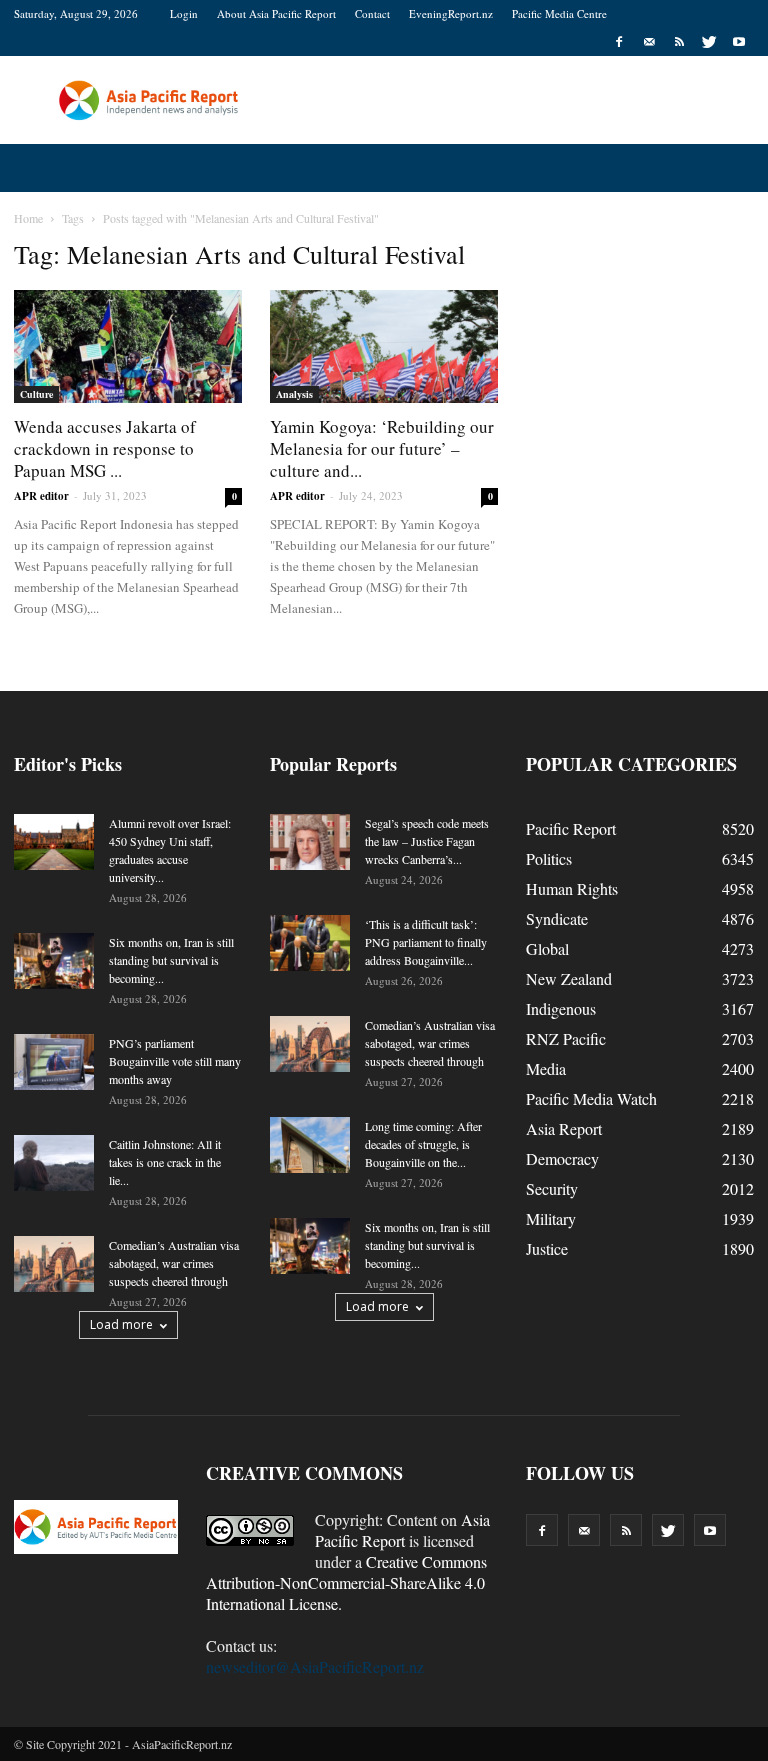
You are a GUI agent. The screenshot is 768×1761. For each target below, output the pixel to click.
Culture (36, 394)
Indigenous (561, 1008)
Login (184, 13)
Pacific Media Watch (591, 1098)
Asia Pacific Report (402, 1530)
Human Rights (572, 888)
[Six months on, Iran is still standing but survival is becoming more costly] (54, 961)
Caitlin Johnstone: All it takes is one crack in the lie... (165, 1162)
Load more (121, 1324)
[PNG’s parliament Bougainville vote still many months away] (54, 1062)
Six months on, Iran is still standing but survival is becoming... (171, 960)
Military (551, 1218)
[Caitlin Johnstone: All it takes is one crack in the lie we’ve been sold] (54, 1163)
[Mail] (649, 42)
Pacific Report (571, 828)
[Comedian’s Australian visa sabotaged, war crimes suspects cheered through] (54, 1264)
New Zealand (569, 978)
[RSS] (679, 42)
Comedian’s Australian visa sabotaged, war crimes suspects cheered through (174, 1263)
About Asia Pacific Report (276, 13)
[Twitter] (709, 42)
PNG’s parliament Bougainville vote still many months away (175, 1061)
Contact (372, 13)
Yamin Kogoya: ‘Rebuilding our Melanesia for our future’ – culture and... (382, 448)
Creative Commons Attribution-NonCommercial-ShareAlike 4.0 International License (346, 1582)
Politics (549, 858)
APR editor (41, 496)
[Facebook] (619, 42)
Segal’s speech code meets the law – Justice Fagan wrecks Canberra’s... (427, 841)
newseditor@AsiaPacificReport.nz (315, 1666)
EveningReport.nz (451, 13)
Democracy (562, 1158)
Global (547, 948)
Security (552, 1188)
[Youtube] (739, 42)
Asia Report (564, 1128)
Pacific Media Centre (559, 13)
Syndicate (557, 918)
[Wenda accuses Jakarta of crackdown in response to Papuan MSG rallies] (128, 346)
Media (546, 1068)
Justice (547, 1248)
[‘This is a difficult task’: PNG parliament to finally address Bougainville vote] (310, 943)
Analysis (294, 394)
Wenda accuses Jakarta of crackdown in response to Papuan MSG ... (105, 448)
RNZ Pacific (566, 1038)
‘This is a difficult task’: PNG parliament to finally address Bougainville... (426, 942)
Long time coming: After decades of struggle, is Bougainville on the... (423, 1144)
